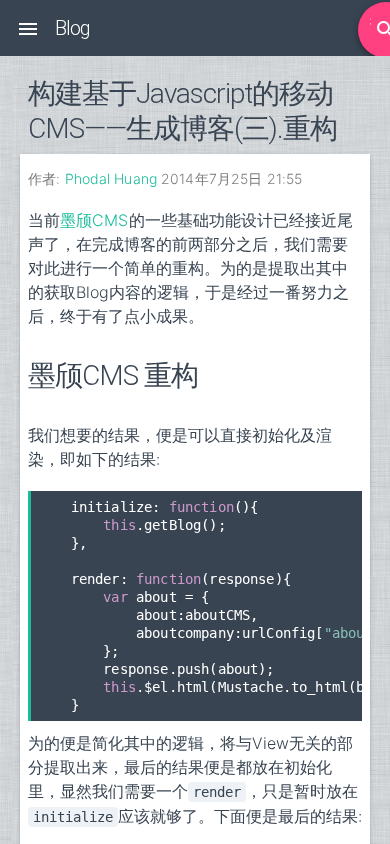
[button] (28, 28)
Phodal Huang (111, 178)
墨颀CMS (94, 220)
